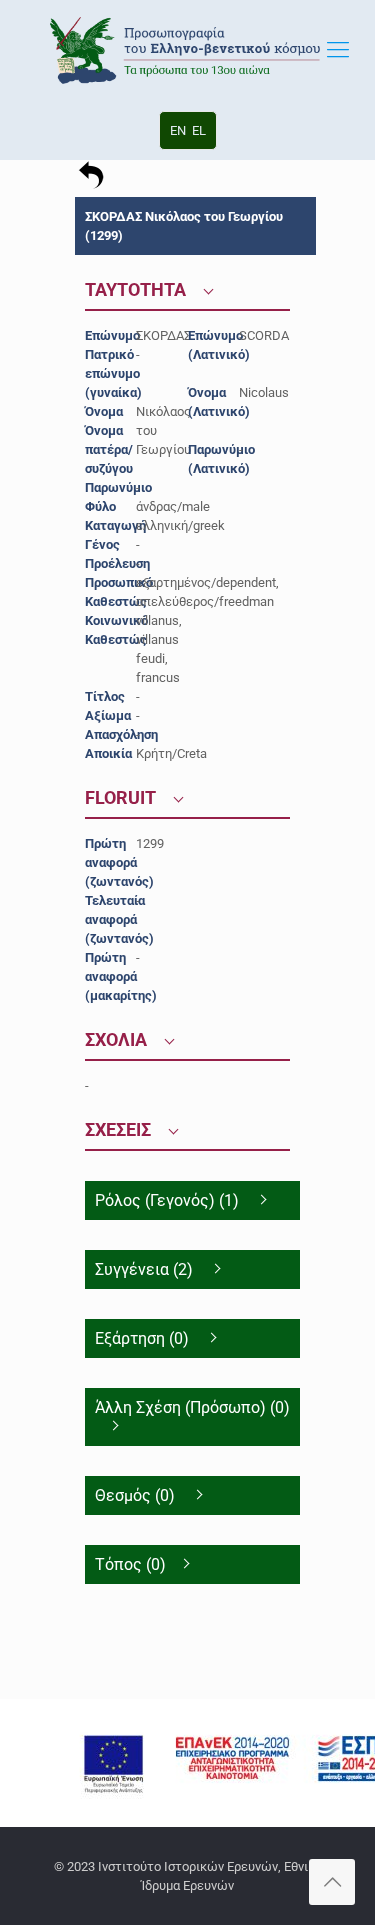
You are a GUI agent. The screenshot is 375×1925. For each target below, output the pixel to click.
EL (199, 130)
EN (178, 130)
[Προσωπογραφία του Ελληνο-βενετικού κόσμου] (187, 50)
